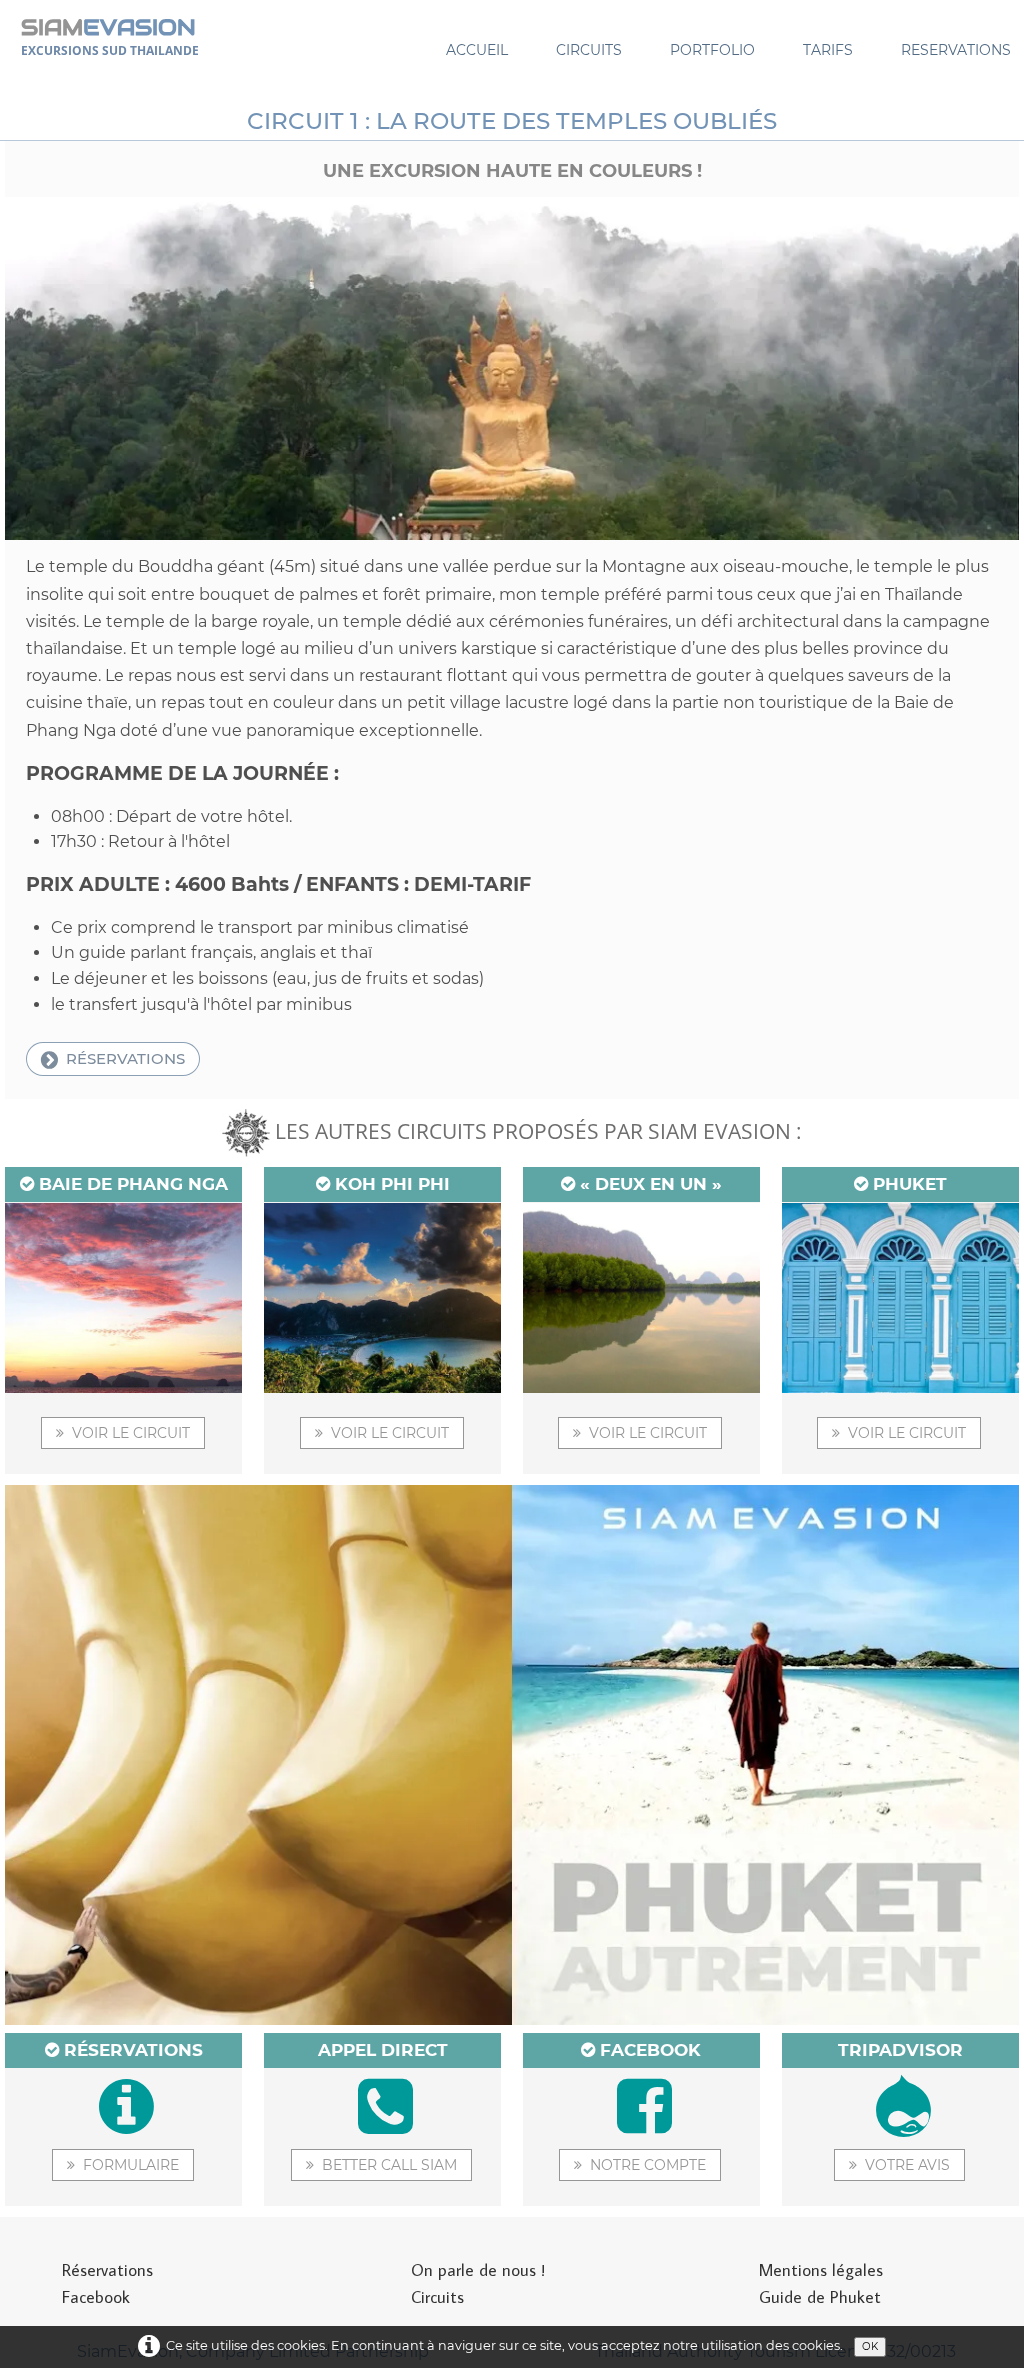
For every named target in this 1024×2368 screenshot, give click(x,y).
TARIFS (828, 50)
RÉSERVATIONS (125, 1058)
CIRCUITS (589, 50)
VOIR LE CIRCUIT (131, 1433)
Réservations (107, 2270)
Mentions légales (821, 2270)
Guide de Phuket (820, 2297)
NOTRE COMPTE (648, 2165)
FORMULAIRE (131, 2165)
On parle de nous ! (478, 2270)
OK (870, 2346)
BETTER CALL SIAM (389, 2165)
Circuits (437, 2297)
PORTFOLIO (712, 50)
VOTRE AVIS (907, 2165)
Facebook (96, 2297)
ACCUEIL (477, 50)
